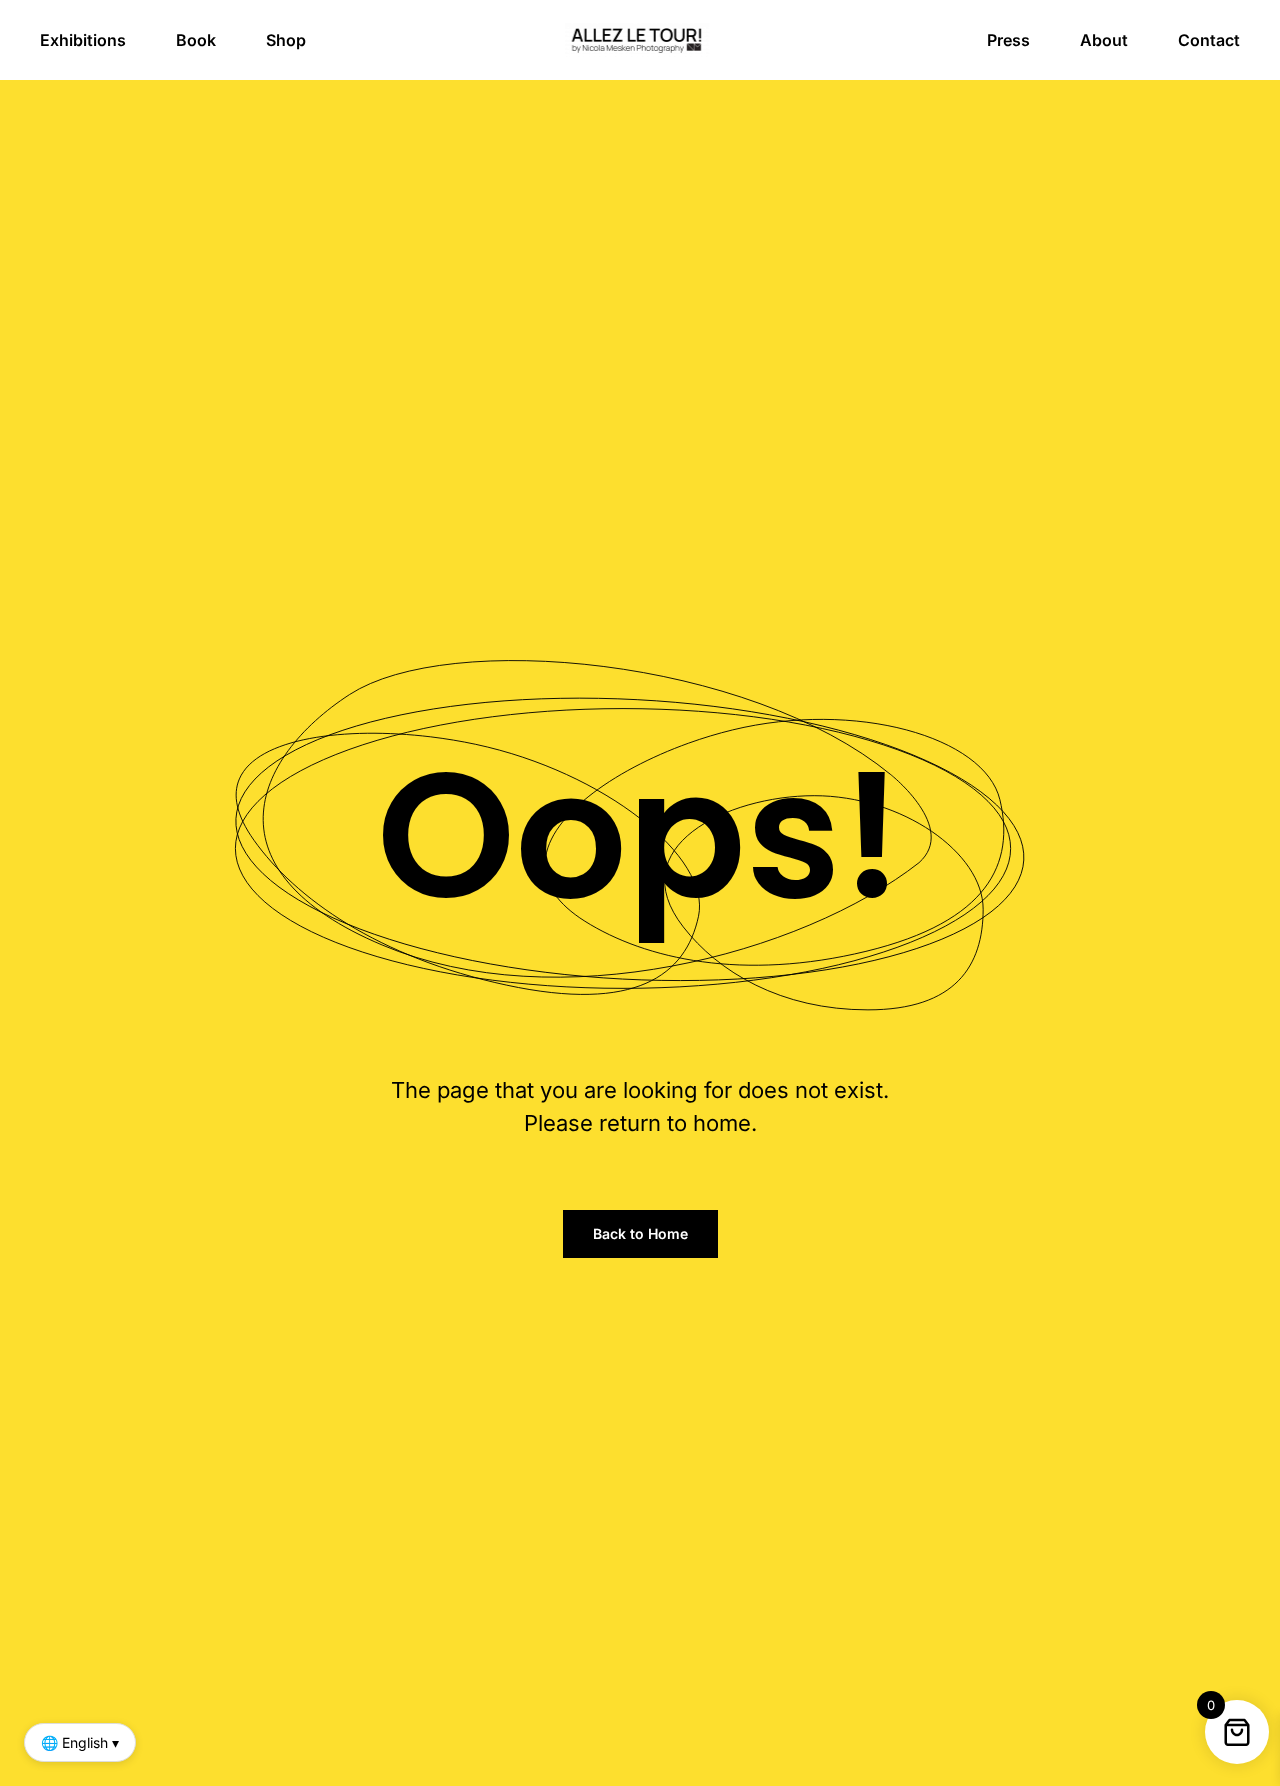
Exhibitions (83, 40)
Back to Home (640, 1233)
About (1104, 40)
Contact (1209, 40)
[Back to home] (640, 40)
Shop (286, 40)
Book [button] (196, 40)
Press (1008, 40)
